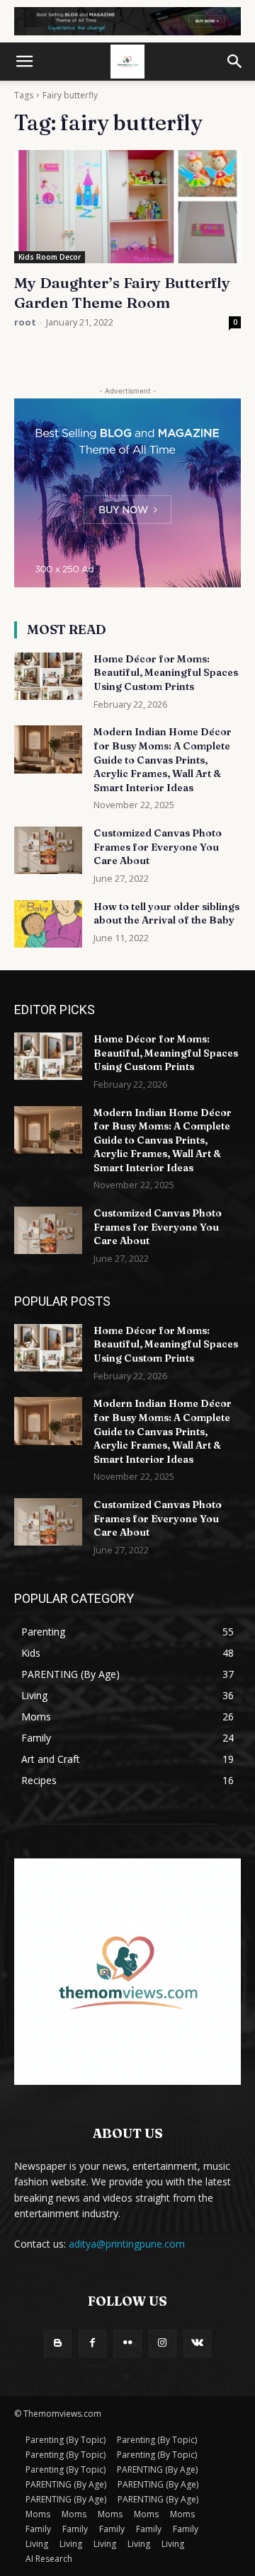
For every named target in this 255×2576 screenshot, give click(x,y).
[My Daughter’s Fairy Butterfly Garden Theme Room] (127, 207)
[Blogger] (58, 2344)
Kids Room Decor (50, 257)
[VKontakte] (197, 2344)
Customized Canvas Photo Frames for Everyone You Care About (158, 847)
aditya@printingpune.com (127, 2244)
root (25, 322)
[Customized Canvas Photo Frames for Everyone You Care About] (48, 850)
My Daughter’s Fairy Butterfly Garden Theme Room (122, 292)
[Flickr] (127, 2344)
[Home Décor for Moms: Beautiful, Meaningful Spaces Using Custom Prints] (48, 676)
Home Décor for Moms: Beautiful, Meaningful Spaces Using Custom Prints (166, 673)
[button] (24, 62)
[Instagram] (163, 2344)
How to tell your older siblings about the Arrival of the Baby (166, 914)
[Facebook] (92, 2344)
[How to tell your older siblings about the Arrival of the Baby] (48, 924)
